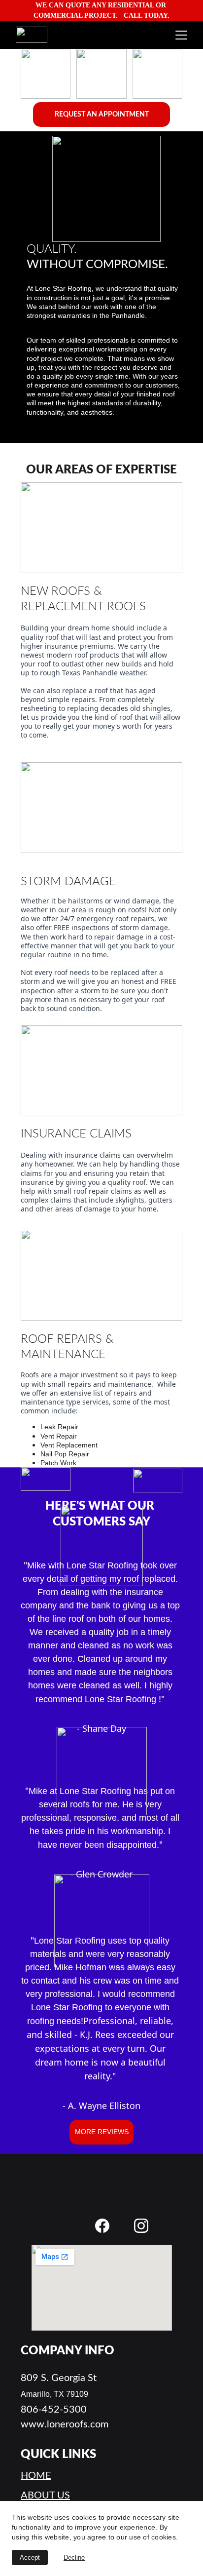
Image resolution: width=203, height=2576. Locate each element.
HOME (36, 2476)
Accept (30, 2557)
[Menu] (181, 35)
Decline (74, 2557)
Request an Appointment (102, 115)
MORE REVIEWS (102, 2132)
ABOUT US (45, 2496)
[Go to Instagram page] (141, 2226)
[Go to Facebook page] (102, 2226)
